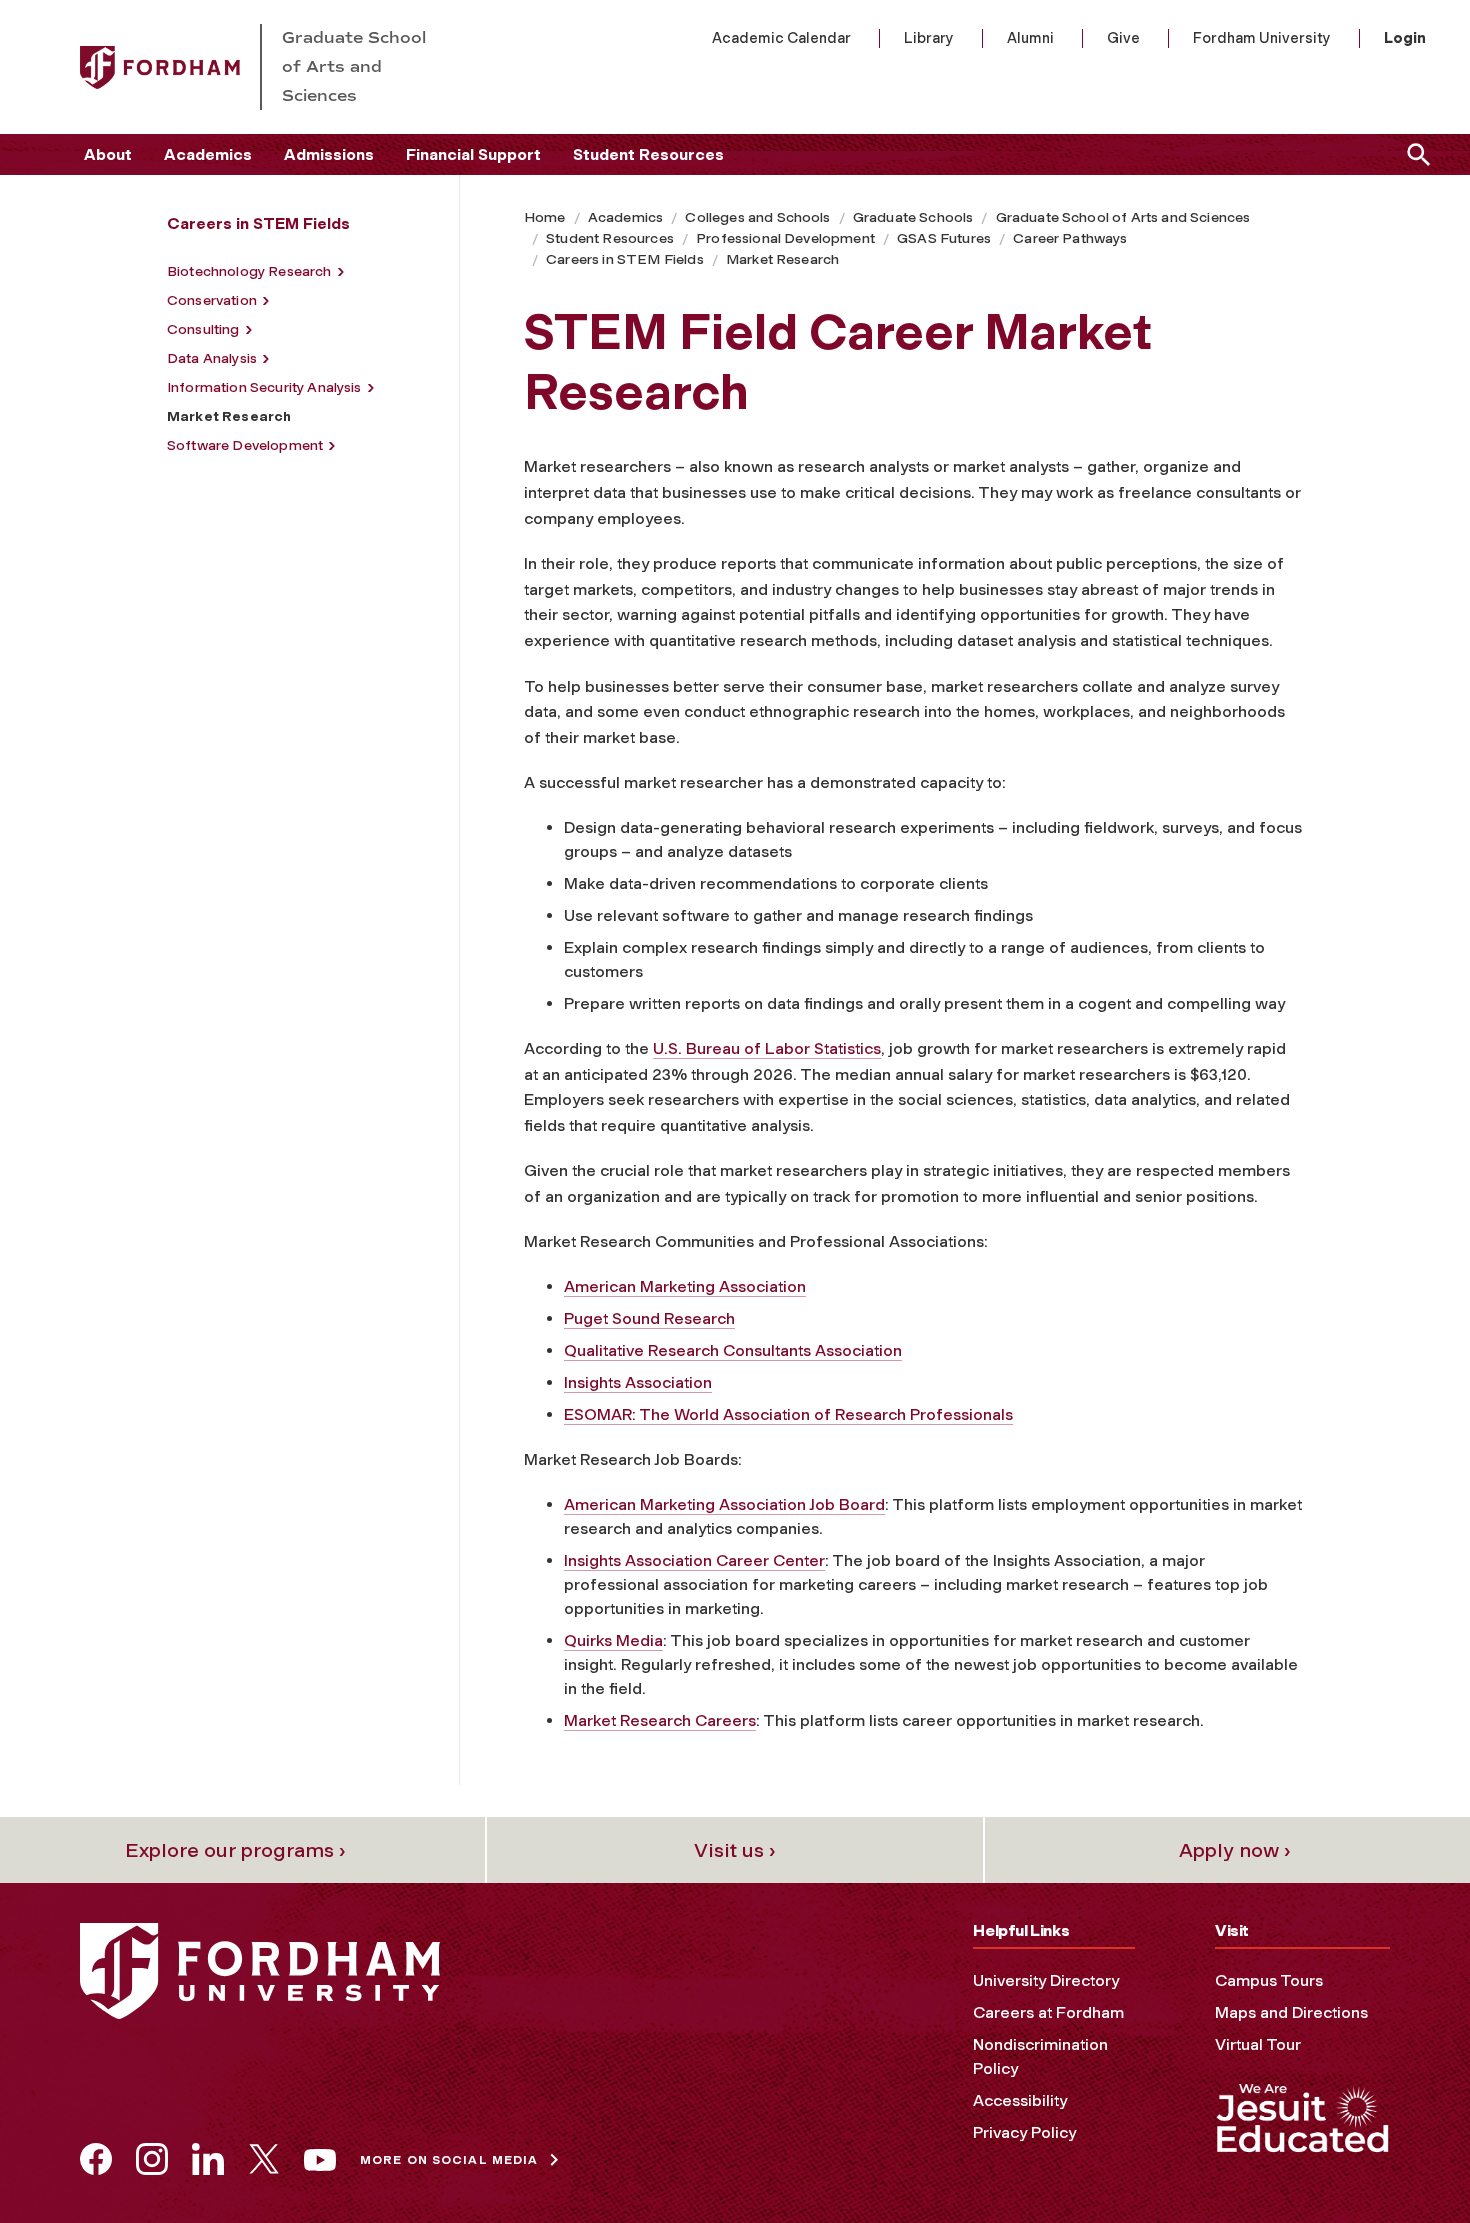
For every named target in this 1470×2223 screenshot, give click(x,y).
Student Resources (648, 154)
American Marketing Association (685, 1286)
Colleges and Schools (757, 217)
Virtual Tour (1258, 2044)
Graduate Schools (913, 217)
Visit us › (735, 1850)
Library (929, 38)
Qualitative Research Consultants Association (733, 1350)
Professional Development (785, 238)
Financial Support (473, 154)
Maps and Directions (1291, 2012)
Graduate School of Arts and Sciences (1123, 217)
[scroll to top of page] (1410, 2163)
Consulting (203, 329)
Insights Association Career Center (694, 1560)
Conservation (212, 300)
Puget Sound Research (649, 1318)
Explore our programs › (235, 1850)
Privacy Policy (1024, 2132)
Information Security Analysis (264, 387)
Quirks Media (613, 1640)
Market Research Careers (660, 1720)
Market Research (782, 259)
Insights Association (638, 1382)
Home (545, 217)
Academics (208, 154)
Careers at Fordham (1048, 2012)
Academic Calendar (781, 38)
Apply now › (1235, 1850)
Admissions (329, 154)
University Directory (1046, 1980)
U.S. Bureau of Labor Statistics (767, 1048)
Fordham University (1262, 38)
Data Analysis (212, 358)
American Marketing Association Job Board (724, 1504)
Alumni (1030, 38)
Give (1123, 38)
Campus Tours (1269, 1980)
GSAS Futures (944, 238)
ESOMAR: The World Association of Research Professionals (788, 1414)
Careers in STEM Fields (625, 259)
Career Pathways (1070, 238)
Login (1405, 38)
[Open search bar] (1415, 154)
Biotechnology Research (249, 271)
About (108, 154)
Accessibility (1020, 2100)
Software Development (245, 445)
